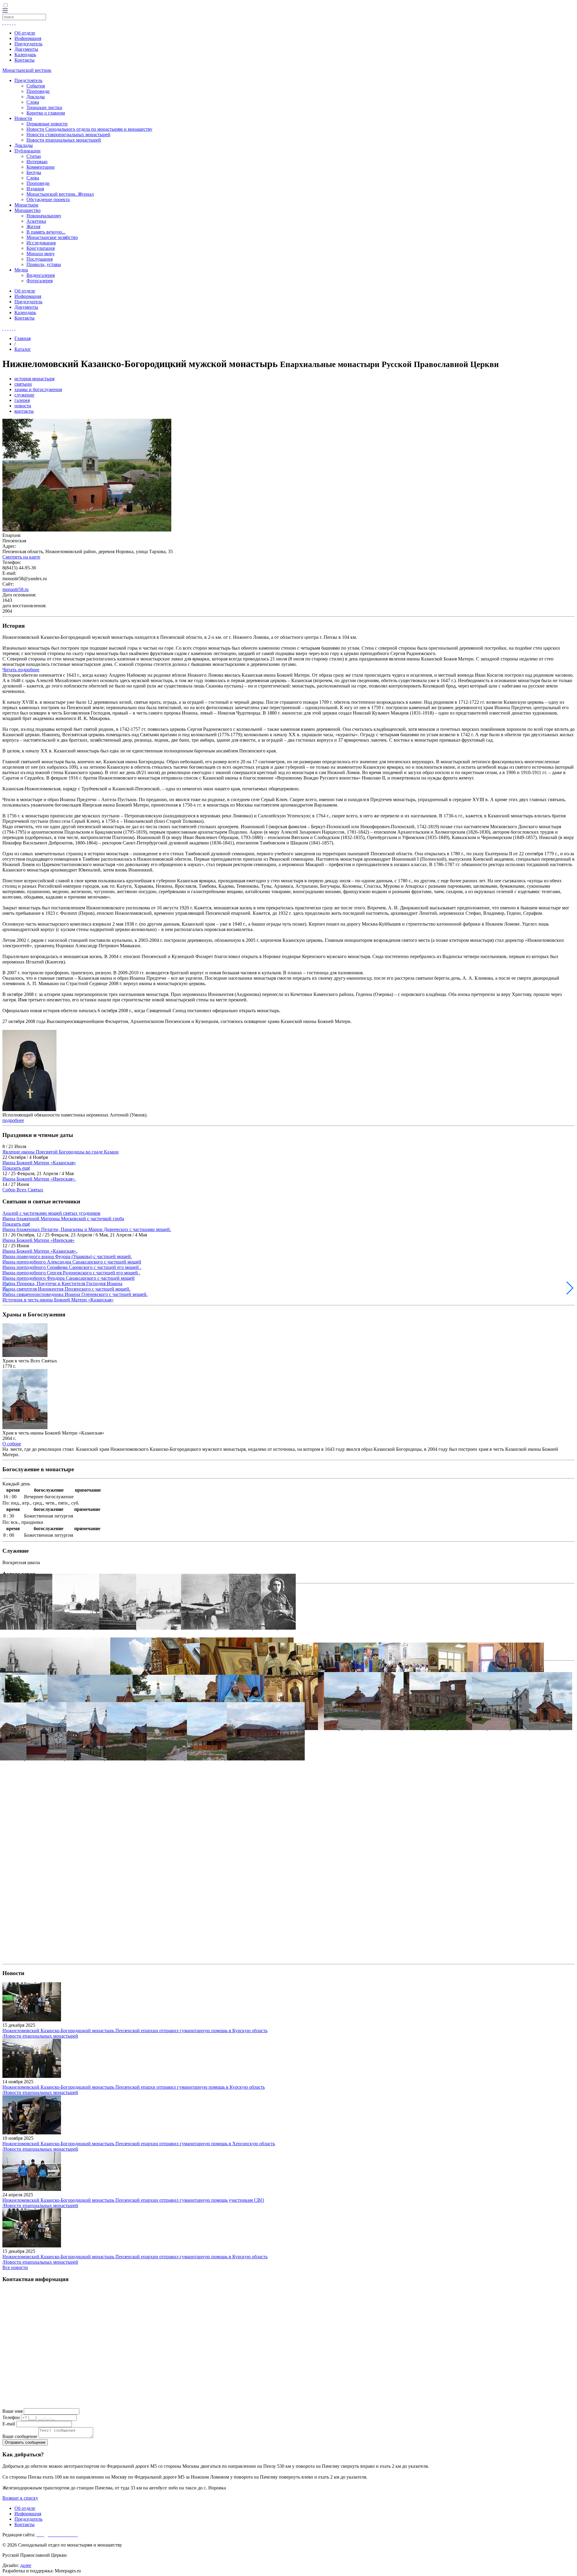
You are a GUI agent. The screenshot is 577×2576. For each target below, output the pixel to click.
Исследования (41, 243)
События (36, 86)
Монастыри (26, 205)
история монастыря (34, 379)
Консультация (41, 248)
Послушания (40, 259)
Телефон (11, 2417)
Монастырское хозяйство (52, 237)
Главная (23, 338)
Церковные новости (47, 124)
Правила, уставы (44, 264)
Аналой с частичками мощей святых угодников (51, 1213)
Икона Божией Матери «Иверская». (39, 1179)
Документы (26, 49)
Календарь (25, 55)
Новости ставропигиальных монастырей (68, 135)
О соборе (12, 1444)
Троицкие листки (44, 107)
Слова (33, 102)
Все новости (15, 2267)
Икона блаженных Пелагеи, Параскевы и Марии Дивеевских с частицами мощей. (87, 1229)
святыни (23, 384)
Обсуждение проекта (48, 199)
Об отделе (25, 33)
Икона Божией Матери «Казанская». (40, 1251)
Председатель (28, 44)
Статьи (34, 156)
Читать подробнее (21, 670)
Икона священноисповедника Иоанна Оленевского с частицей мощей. (75, 1294)
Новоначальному (44, 216)
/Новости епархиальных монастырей (40, 2036)
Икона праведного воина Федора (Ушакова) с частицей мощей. (67, 1256)
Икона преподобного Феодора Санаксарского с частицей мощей (69, 1278)
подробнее (13, 1120)
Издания (35, 189)
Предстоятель (28, 80)
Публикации (27, 151)
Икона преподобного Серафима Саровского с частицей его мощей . (72, 1267)
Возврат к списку (20, 2498)
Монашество (27, 210)
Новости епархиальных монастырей (64, 140)
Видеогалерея (41, 275)
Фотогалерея (40, 281)
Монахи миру (41, 254)
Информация (28, 38)
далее (26, 2565)
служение (24, 395)
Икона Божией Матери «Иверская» (38, 1240)
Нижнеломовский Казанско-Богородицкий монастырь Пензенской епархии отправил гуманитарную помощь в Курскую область (135, 2031)
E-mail (9, 2424)
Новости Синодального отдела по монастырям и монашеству (89, 129)
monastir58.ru (15, 589)
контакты (24, 411)
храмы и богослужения (38, 389)
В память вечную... (46, 232)
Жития (33, 227)
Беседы (34, 172)
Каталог (23, 349)
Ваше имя (12, 2411)
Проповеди (38, 91)
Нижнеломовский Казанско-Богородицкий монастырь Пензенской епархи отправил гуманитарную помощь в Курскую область (134, 2087)
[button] (570, 1288)
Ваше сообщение (20, 2436)
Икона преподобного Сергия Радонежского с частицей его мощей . (71, 1273)
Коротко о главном (46, 113)
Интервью (37, 162)
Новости (23, 118)
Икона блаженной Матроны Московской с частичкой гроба (63, 1219)
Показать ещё (16, 1168)
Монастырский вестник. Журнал (60, 194)
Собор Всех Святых (23, 1190)
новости (23, 406)
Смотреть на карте (21, 557)
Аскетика (36, 221)
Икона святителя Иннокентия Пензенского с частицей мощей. (66, 1289)
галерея (22, 400)
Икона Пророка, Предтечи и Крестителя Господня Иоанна (62, 1283)
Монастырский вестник (27, 70)
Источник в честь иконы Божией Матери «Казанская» (58, 1300)
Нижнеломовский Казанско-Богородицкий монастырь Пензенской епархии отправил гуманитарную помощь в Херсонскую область (139, 2144)
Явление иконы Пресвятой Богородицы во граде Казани (61, 1152)
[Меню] (5, 11)
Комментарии (41, 167)
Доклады (36, 97)
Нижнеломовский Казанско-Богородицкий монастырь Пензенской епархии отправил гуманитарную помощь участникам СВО (133, 2200)
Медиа (21, 270)
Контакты (24, 60)
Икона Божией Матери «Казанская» (39, 1163)
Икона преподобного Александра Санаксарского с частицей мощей (72, 1262)
